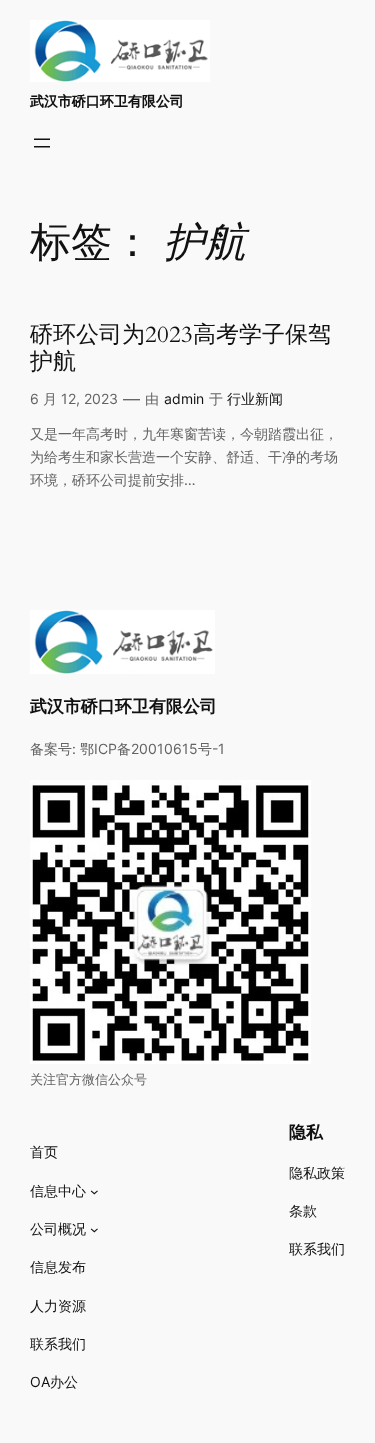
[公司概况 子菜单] (94, 1229)
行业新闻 (255, 398)
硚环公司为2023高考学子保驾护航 (180, 349)
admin (184, 398)
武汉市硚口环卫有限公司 (107, 100)
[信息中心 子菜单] (94, 1191)
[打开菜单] (42, 143)
